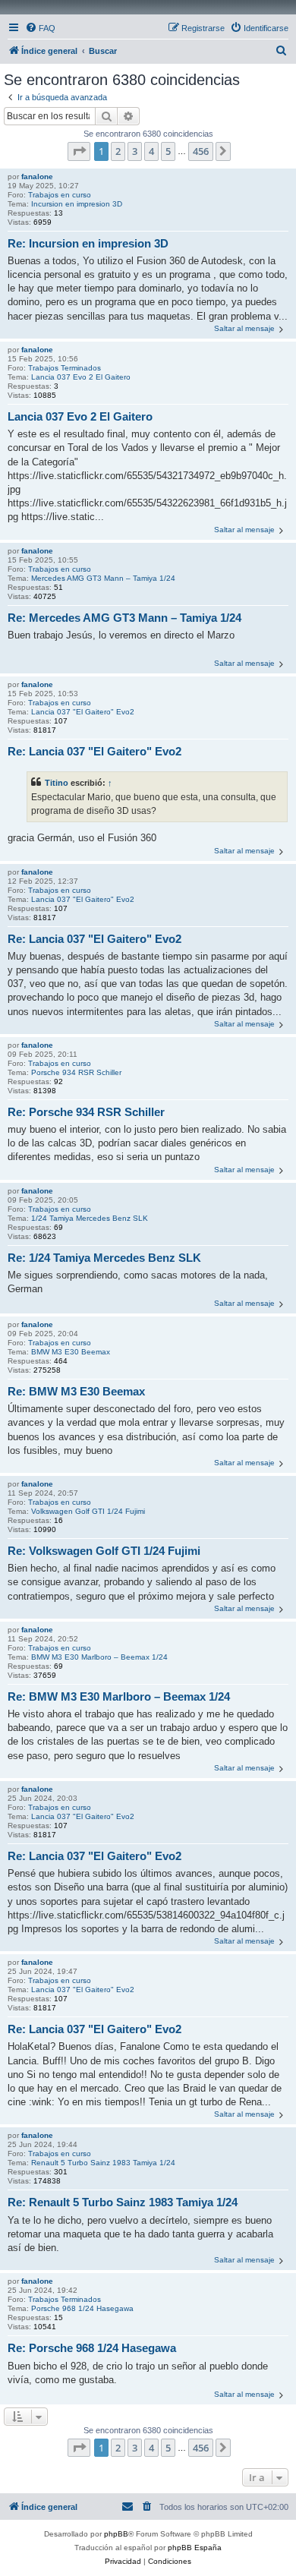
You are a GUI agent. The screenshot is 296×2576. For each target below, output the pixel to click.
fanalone (37, 177)
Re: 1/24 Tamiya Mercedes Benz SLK (104, 1258)
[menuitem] (40, 28)
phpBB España (195, 2548)
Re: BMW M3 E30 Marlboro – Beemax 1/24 (119, 1696)
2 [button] (118, 151)
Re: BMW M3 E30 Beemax (76, 1391)
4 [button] (151, 151)
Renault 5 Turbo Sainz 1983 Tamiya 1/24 (103, 2163)
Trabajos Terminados (65, 368)
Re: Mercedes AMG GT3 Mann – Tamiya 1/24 (124, 618)
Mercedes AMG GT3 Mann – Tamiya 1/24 (103, 578)
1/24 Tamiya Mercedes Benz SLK (90, 1218)
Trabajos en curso (60, 195)
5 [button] (168, 151)
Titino (57, 783)
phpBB (116, 2534)
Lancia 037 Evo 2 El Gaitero (81, 377)
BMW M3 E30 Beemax (71, 1352)
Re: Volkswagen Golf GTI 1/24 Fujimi (104, 1551)
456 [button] (201, 151)
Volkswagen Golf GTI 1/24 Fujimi (88, 1511)
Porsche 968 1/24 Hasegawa (82, 2308)
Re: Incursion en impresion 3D (88, 243)
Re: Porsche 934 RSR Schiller (86, 1112)
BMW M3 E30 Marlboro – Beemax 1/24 (99, 1657)
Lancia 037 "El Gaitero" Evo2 (83, 712)
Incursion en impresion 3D (77, 204)
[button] (79, 151)
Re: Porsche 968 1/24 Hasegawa (92, 2348)
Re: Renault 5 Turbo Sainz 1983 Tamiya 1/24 (123, 2202)
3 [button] (135, 151)
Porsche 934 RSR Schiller (76, 1072)
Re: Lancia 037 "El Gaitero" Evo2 (94, 751)
